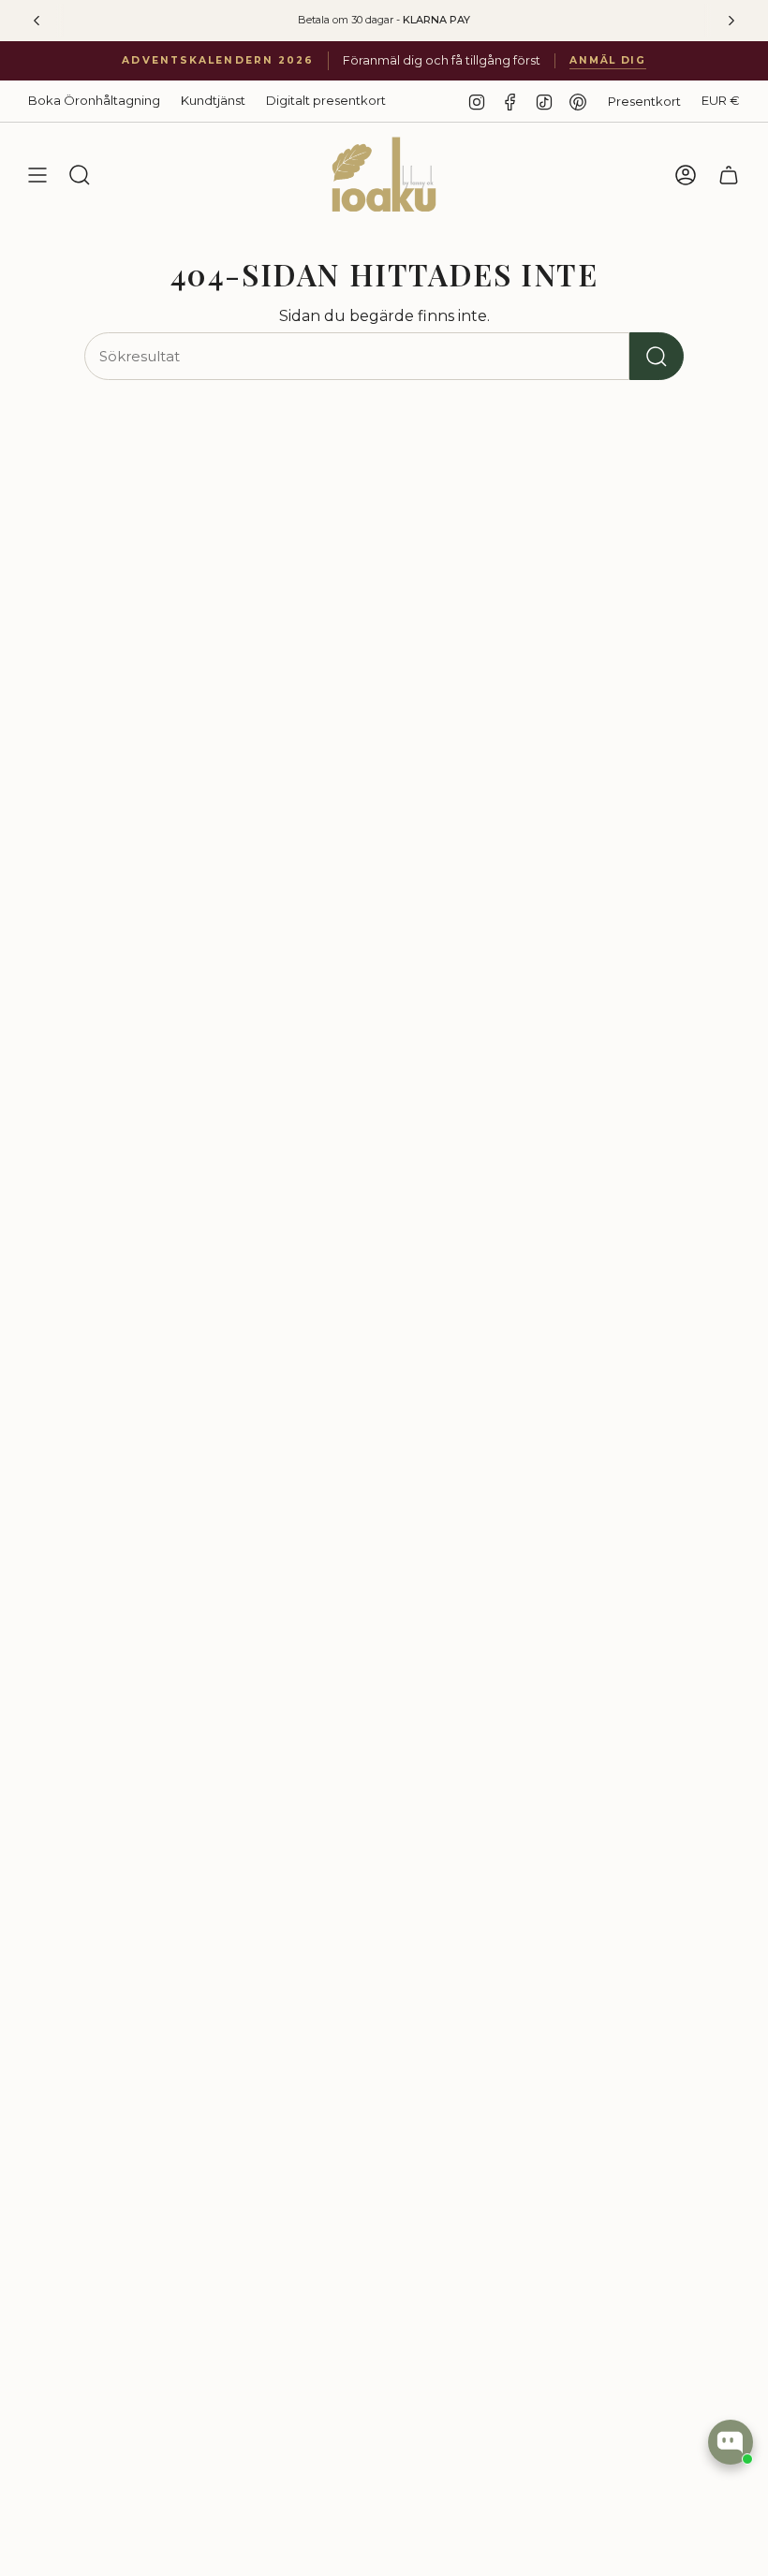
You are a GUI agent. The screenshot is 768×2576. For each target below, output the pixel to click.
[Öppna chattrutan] (731, 2442)
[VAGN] (729, 175)
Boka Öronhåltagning (94, 100)
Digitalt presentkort (326, 100)
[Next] (731, 21)
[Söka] (657, 356)
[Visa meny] (37, 175)
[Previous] (37, 21)
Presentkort (644, 101)
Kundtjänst (213, 100)
